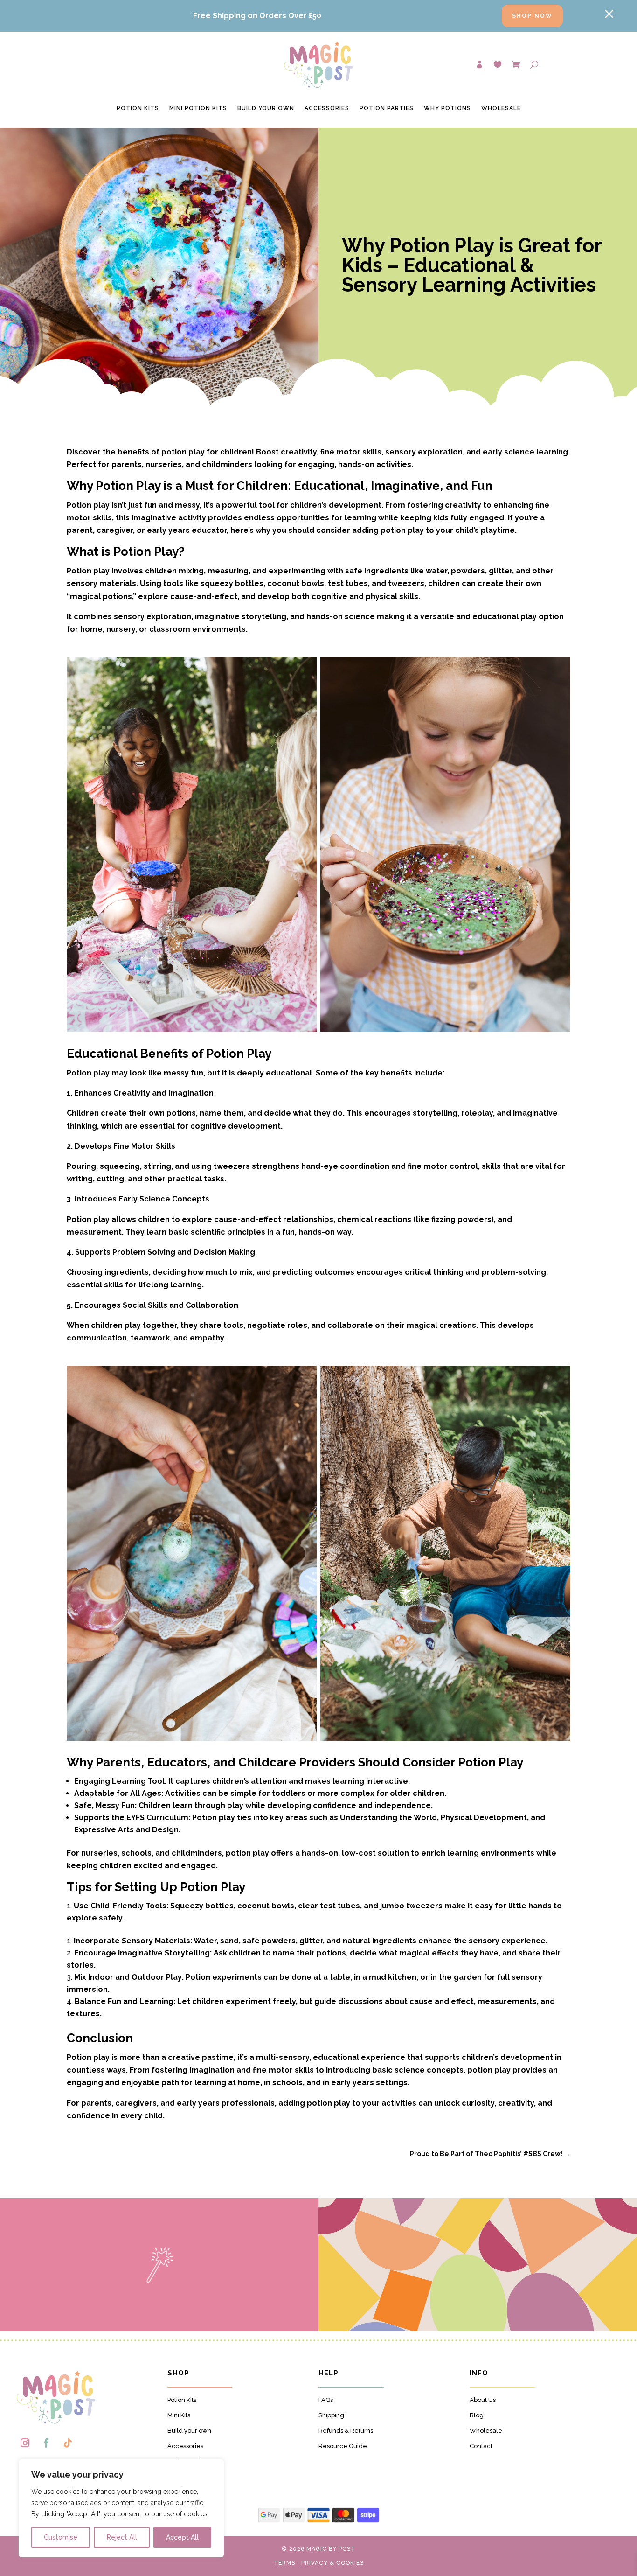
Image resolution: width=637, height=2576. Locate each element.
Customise (61, 2537)
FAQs (326, 2400)
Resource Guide (343, 2446)
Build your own (189, 2431)
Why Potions (447, 108)
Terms (284, 2563)
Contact (481, 2446)
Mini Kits (179, 2415)
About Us (483, 2400)
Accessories (327, 108)
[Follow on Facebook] (46, 2443)
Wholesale (501, 108)
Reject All (122, 2537)
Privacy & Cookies (332, 2563)
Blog (477, 2415)
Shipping (331, 2415)
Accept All (182, 2537)
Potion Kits (138, 108)
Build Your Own (266, 108)
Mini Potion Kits (198, 108)
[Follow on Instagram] (25, 2443)
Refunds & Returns (346, 2431)
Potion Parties (387, 108)
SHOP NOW (532, 16)
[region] (121, 2508)
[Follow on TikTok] (68, 2443)
